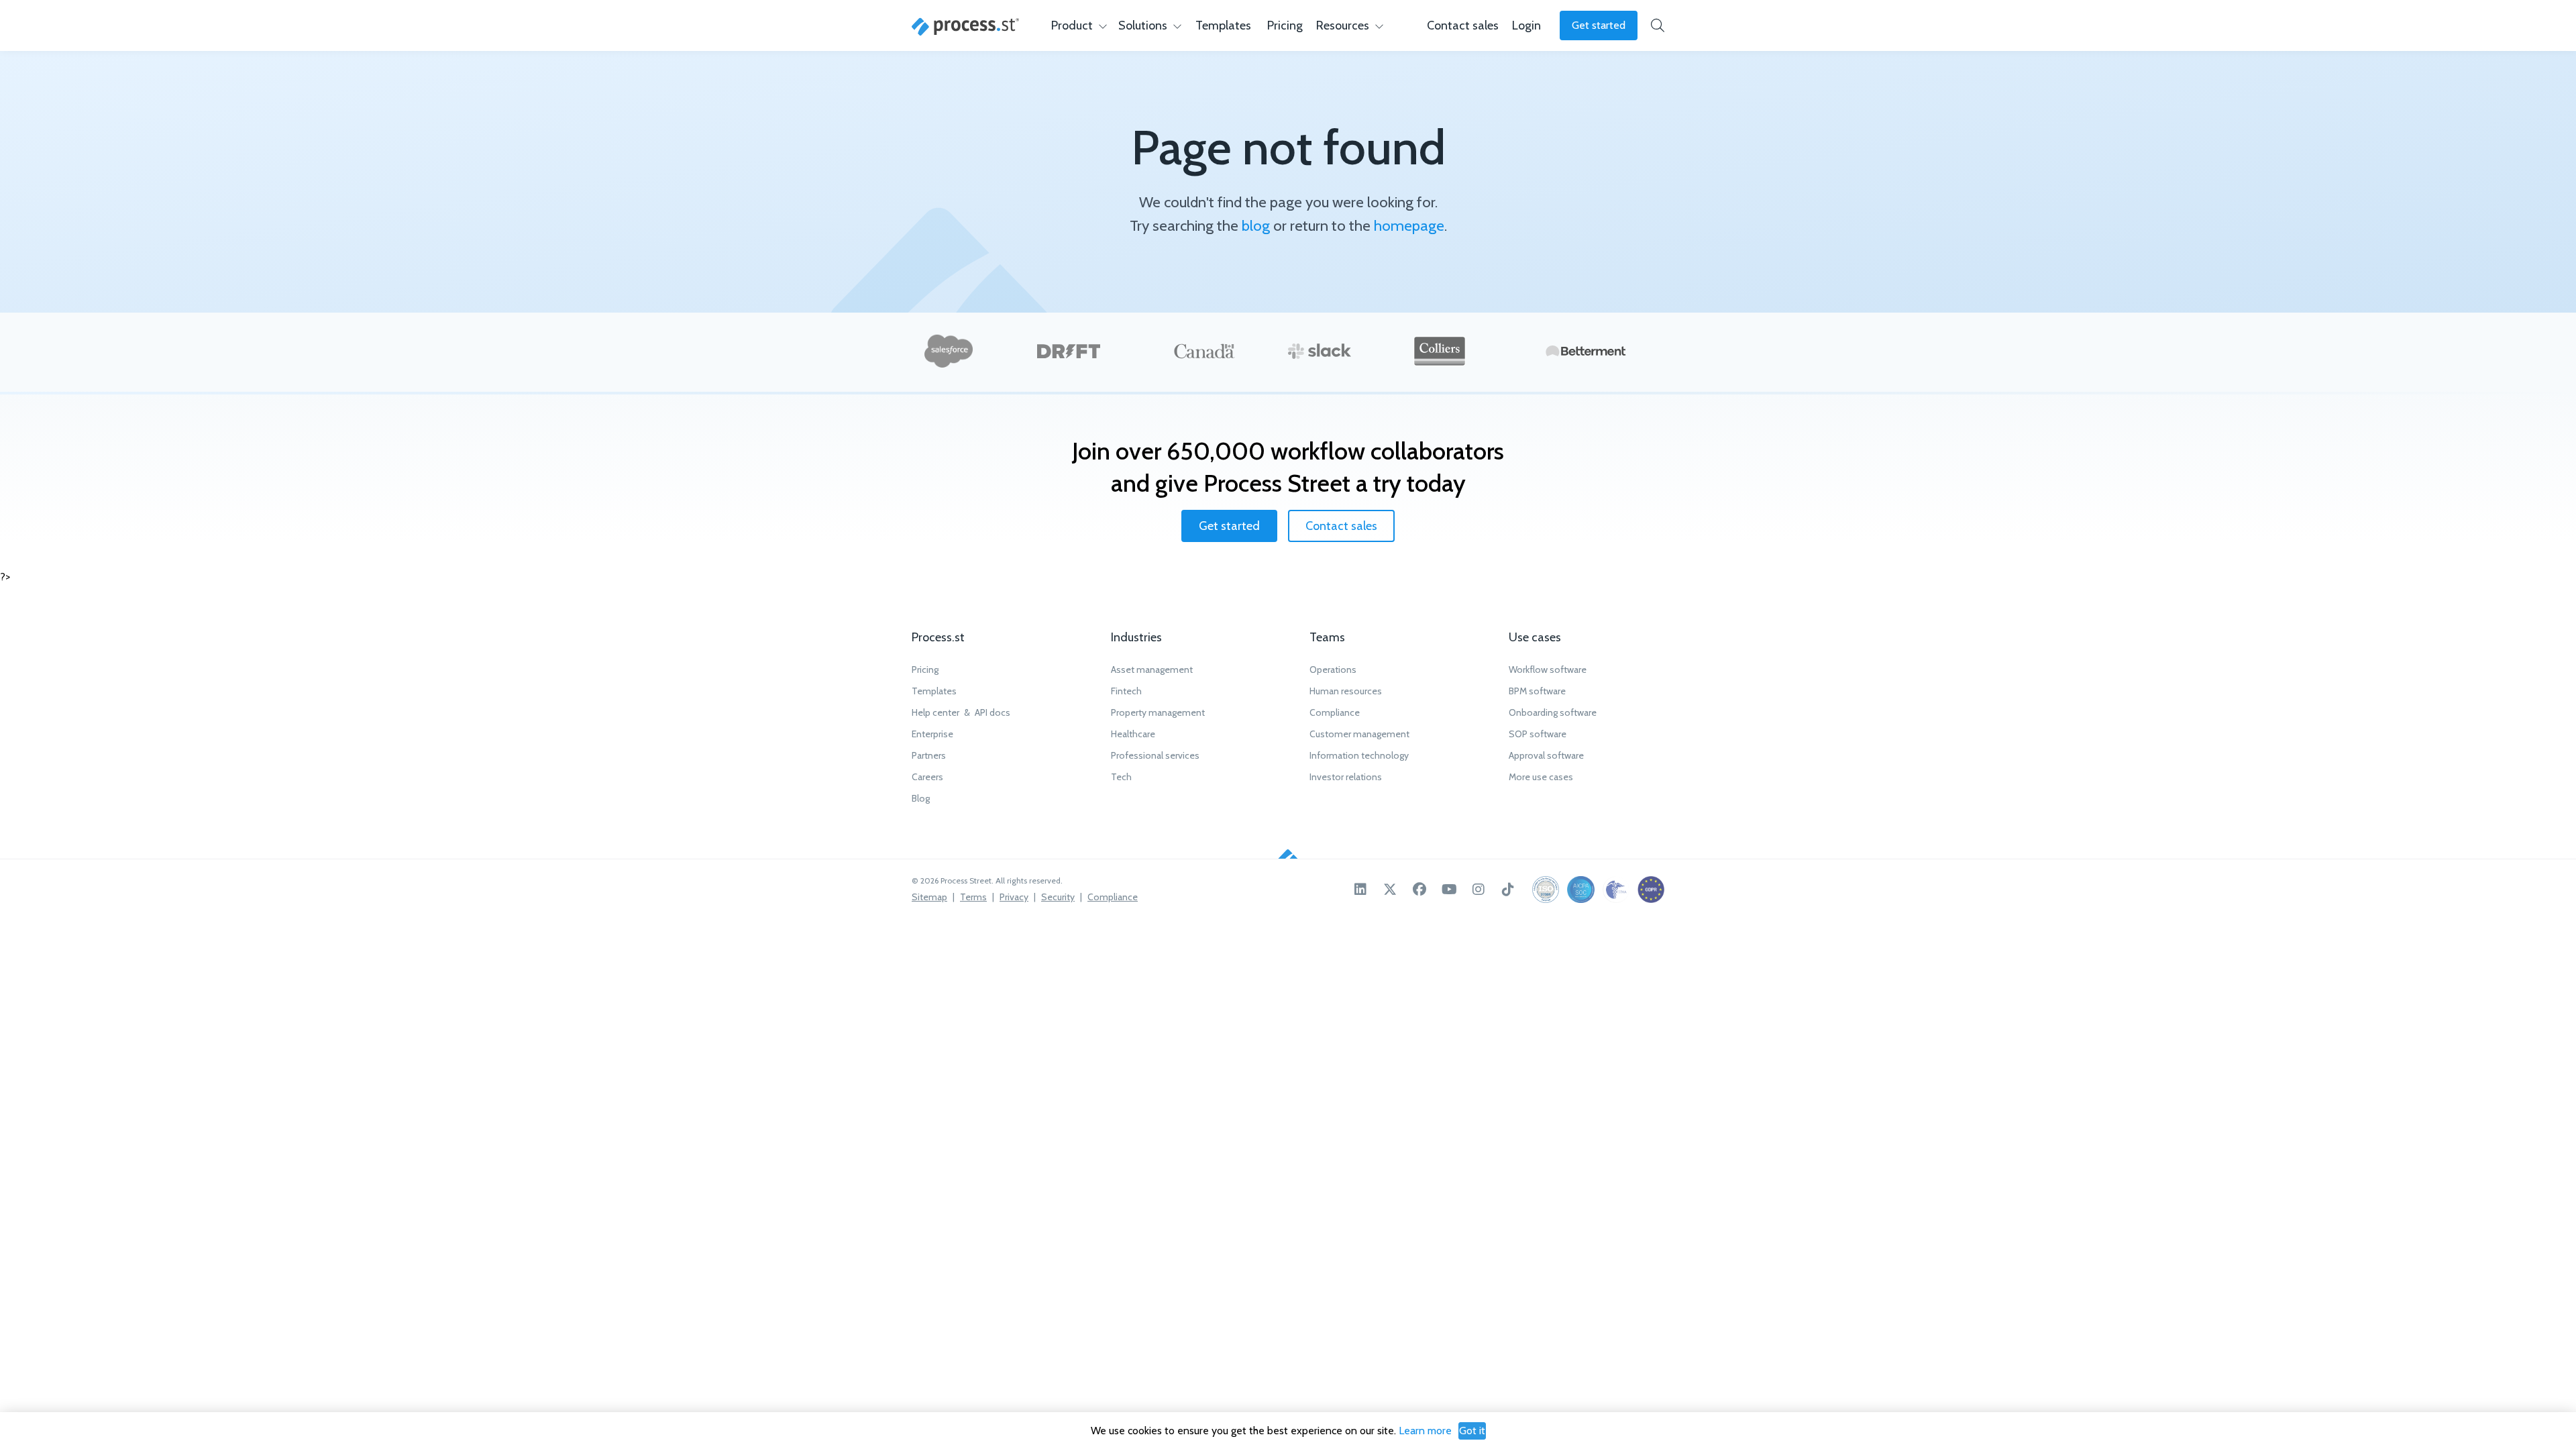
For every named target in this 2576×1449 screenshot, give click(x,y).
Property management (1158, 712)
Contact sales (1341, 526)
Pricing (1285, 25)
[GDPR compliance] (1651, 890)
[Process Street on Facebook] (1419, 890)
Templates (1223, 25)
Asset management (1152, 669)
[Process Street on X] (1390, 890)
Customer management (1359, 734)
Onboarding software (1553, 712)
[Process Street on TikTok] (1508, 890)
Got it (1472, 1431)
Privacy (1014, 897)
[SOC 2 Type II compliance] (1580, 890)
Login (1526, 25)
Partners (929, 755)
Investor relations (1346, 777)
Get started (1599, 25)
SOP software (1538, 734)
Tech (1121, 777)
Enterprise (932, 734)
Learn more (1425, 1431)
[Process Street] (965, 27)
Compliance (1335, 712)
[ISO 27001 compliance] (1546, 890)
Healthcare (1133, 734)
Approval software (1546, 755)
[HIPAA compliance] (1616, 890)
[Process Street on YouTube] (1449, 890)
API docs (992, 712)
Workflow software (1548, 669)
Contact (1463, 25)
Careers (927, 777)
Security (1058, 897)
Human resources (1346, 691)
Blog (921, 798)
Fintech (1126, 691)
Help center (935, 712)
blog (1256, 225)
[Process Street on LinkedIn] (1360, 890)
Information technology (1359, 755)
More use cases (1541, 777)
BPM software (1537, 691)
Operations (1333, 669)
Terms (973, 897)
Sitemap (929, 897)
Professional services (1155, 755)
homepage (1409, 225)
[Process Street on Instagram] (1479, 890)
